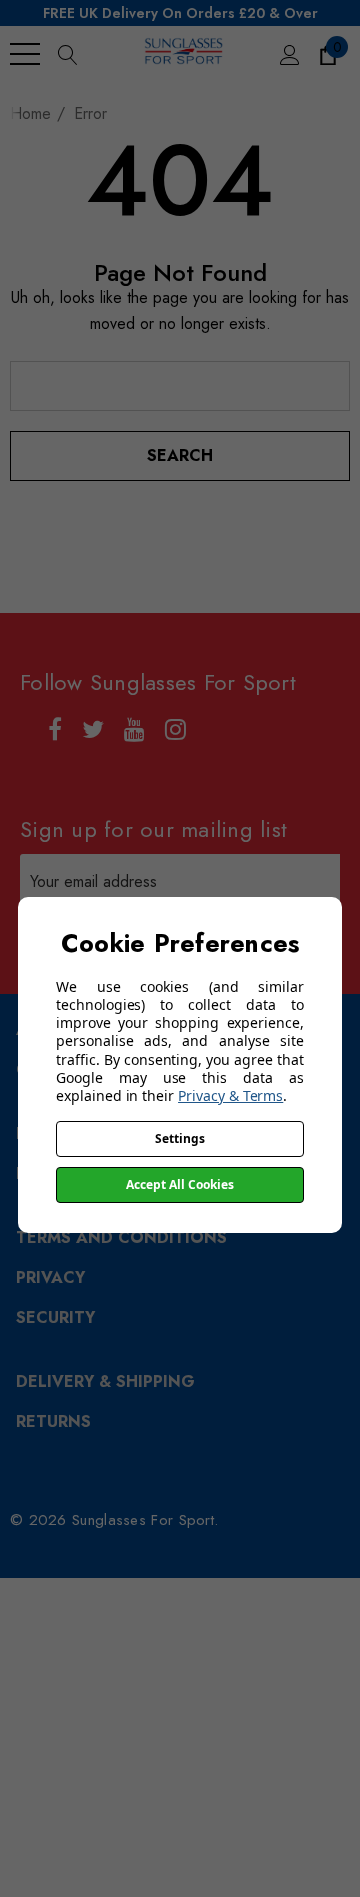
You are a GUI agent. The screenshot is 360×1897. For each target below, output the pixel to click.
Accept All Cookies (180, 1184)
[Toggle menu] (25, 54)
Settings (180, 1138)
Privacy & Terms (230, 1095)
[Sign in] (288, 54)
